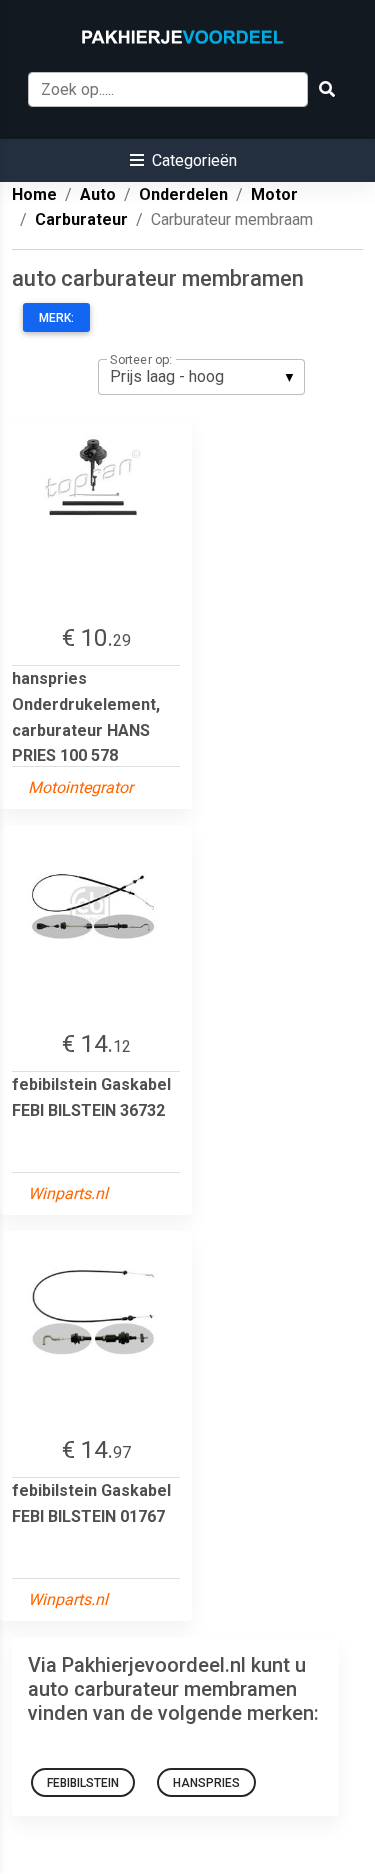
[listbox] (201, 377)
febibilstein (83, 1783)
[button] (183, 160)
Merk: (56, 318)
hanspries (206, 1783)
